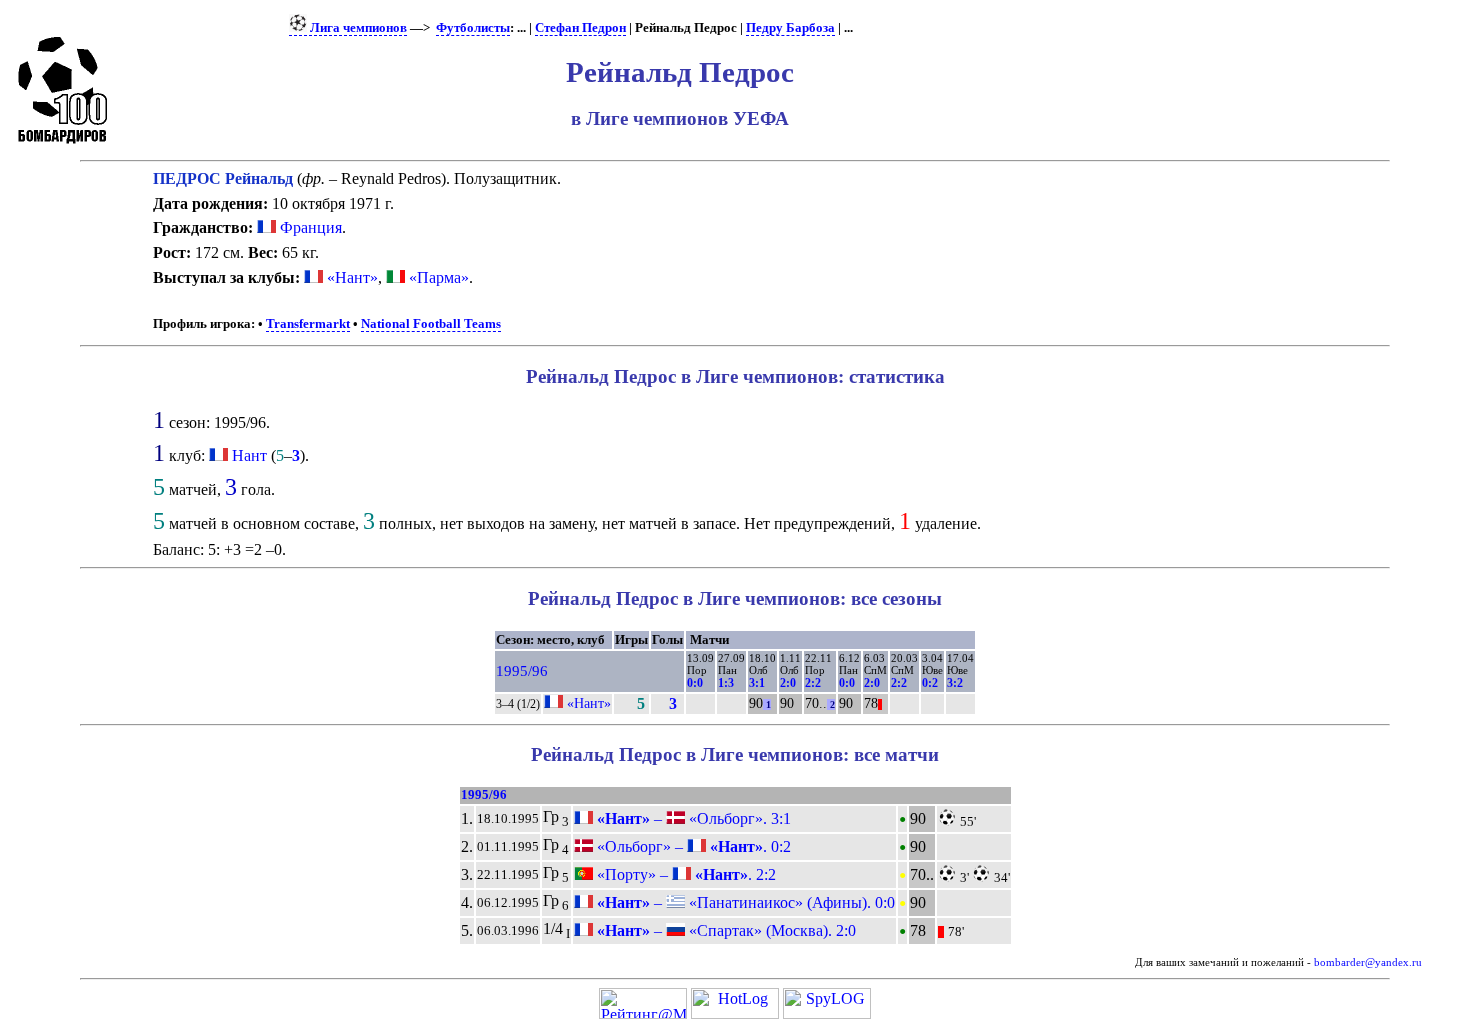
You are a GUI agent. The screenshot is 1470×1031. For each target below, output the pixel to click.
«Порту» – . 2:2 (684, 874)
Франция (309, 227)
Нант (249, 455)
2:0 (788, 683)
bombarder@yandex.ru (1368, 962)
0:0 (695, 683)
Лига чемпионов (357, 28)
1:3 (726, 683)
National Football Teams (431, 324)
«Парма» (437, 277)
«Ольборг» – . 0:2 (692, 846)
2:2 (813, 683)
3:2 (955, 683)
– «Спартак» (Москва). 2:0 (724, 930)
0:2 (930, 683)
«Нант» (350, 277)
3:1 (757, 683)
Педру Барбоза (790, 28)
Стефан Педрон (580, 28)
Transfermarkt (308, 324)
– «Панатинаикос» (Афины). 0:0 (744, 902)
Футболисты (473, 28)
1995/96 (522, 671)
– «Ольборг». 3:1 (692, 818)
